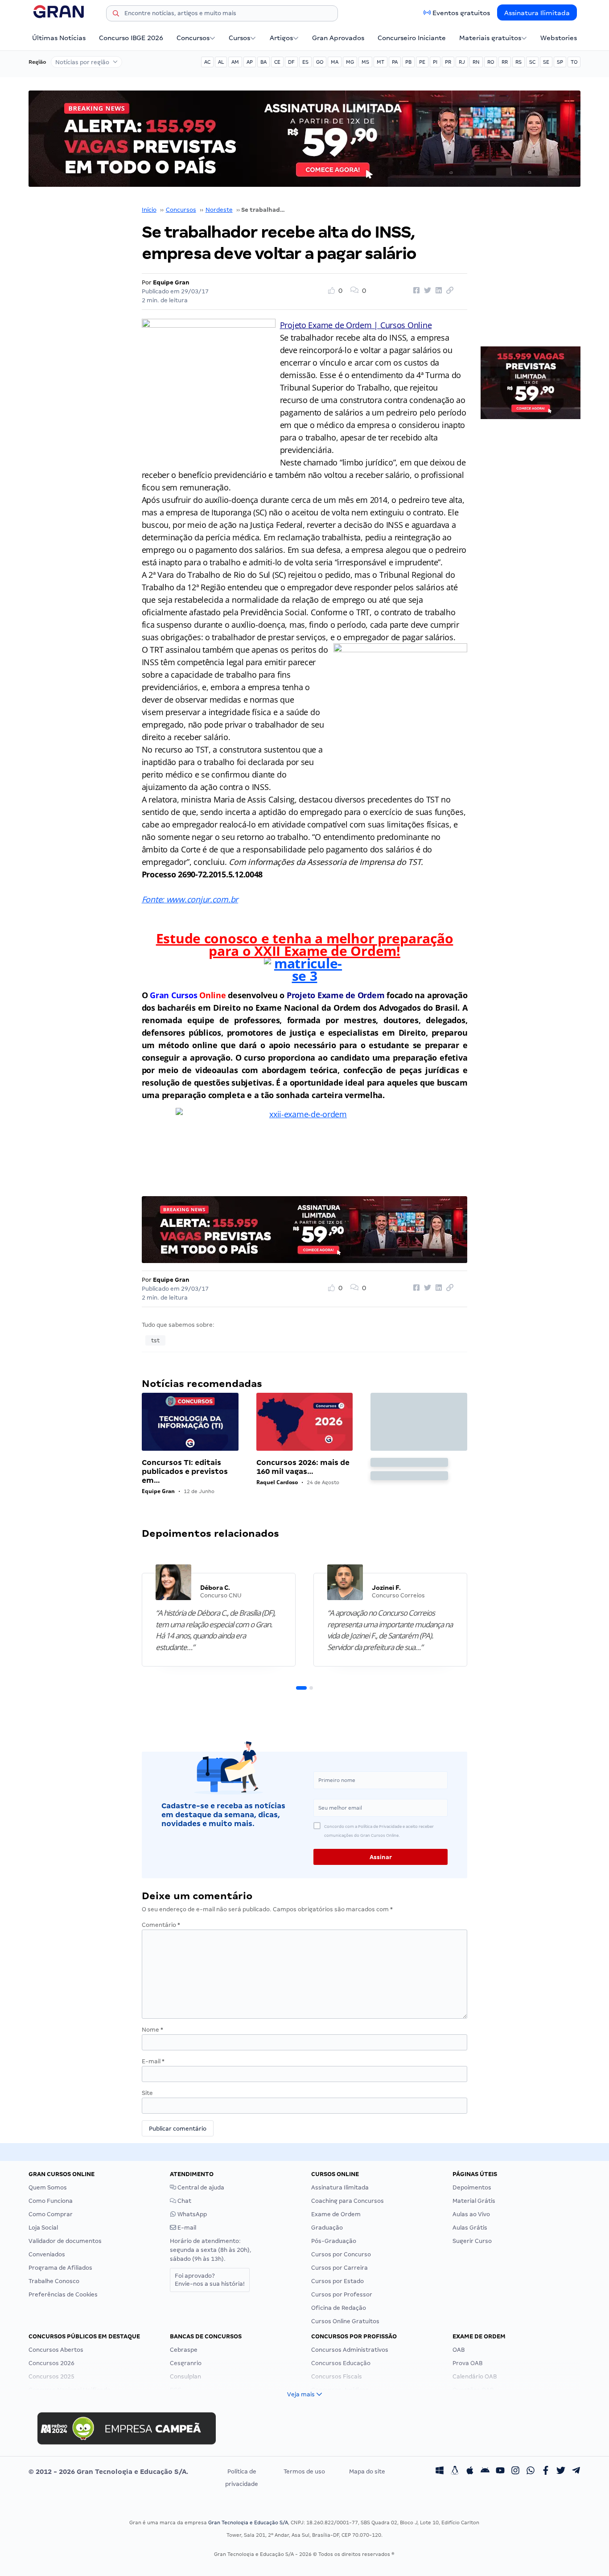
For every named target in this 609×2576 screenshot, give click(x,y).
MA (335, 62)
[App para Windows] (440, 2472)
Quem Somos (48, 2187)
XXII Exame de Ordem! (326, 951)
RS (518, 62)
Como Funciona (51, 2201)
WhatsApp (191, 2214)
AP (250, 62)
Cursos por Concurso (341, 2254)
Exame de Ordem (336, 2214)
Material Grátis (474, 2201)
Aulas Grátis (470, 2228)
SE (546, 62)
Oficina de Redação (339, 2308)
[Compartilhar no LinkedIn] (437, 291)
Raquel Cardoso (277, 1482)
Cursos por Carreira (339, 2268)
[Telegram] (576, 2472)
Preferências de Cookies (63, 2294)
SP (560, 62)
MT (381, 62)
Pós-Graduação (334, 2241)
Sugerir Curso (472, 2241)
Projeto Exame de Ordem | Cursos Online (356, 325)
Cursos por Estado (337, 2281)
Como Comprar (51, 2214)
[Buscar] (116, 15)
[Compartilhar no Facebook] (415, 291)
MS (365, 62)
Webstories (559, 38)
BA (263, 62)
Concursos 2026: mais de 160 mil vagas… (303, 1467)
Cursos (239, 38)
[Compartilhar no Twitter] (426, 291)
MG (350, 62)
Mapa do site (367, 2471)
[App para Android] (485, 2472)
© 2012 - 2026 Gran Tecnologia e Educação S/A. (108, 2472)
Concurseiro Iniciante (412, 38)
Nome (152, 2030)
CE (277, 62)
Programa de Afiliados (60, 2268)
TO (574, 62)
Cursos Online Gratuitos (345, 2321)
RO (491, 62)
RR (505, 62)
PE (422, 62)
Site (147, 2093)
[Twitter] (561, 2472)
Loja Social (43, 2228)
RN (476, 62)
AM (235, 62)
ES (305, 62)
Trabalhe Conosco (54, 2281)
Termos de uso (304, 2471)
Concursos (193, 38)
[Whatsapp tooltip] (531, 2472)
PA (395, 62)
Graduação (327, 2228)
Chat (184, 2201)
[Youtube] (500, 2472)
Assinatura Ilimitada (537, 13)
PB (408, 62)
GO (320, 62)
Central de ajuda (200, 2187)
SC (532, 62)
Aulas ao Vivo (471, 2214)
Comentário (161, 1925)
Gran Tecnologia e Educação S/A (248, 2523)
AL (221, 62)
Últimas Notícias (59, 38)
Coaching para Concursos (348, 2201)
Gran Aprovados (338, 38)
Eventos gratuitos (461, 13)
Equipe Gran (171, 282)
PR (448, 62)
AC (207, 62)
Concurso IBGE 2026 (131, 38)
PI (435, 62)
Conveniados (47, 2254)
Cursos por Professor (342, 2294)
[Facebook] (546, 2472)
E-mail (153, 2061)
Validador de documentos (65, 2241)
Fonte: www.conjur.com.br (190, 899)
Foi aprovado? (210, 2280)
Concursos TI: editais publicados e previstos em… (185, 1471)
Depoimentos (472, 2187)
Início (149, 210)
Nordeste (219, 210)
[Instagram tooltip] (515, 2472)
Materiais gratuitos (490, 38)
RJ (462, 62)
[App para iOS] (470, 2472)
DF (291, 62)
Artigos (281, 38)
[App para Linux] (455, 2472)
